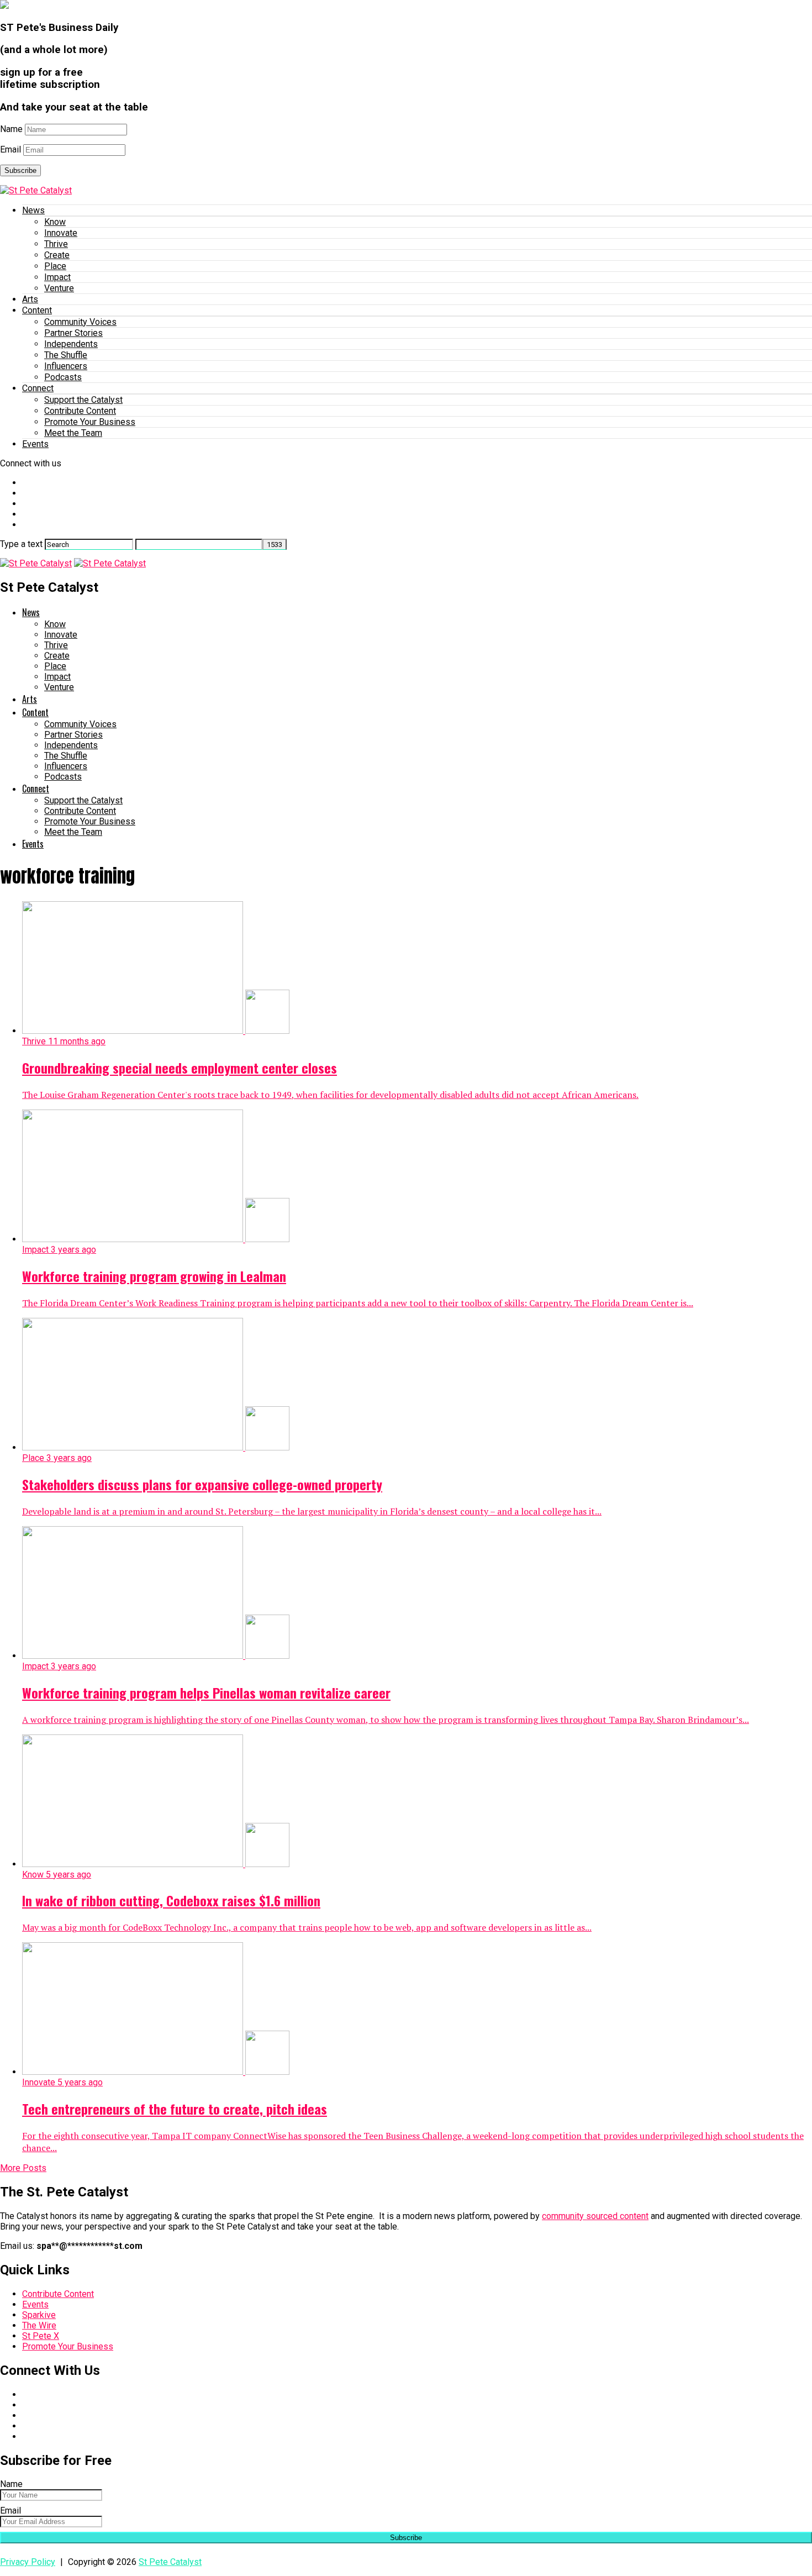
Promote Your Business (90, 422)
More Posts (23, 2168)
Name (11, 129)
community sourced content (595, 2216)
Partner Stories (73, 333)
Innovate (61, 233)
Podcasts (63, 377)
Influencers (66, 366)
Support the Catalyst (83, 400)
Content (37, 310)
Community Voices (80, 322)
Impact (57, 277)
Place (55, 266)
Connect (38, 388)
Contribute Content (80, 411)
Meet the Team (73, 433)
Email (10, 149)
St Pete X (41, 2336)
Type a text (21, 544)
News (33, 210)
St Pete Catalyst (170, 2562)
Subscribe (20, 170)
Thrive (56, 244)
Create (57, 255)
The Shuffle (66, 355)
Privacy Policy (28, 2562)
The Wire (39, 2325)
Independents (71, 344)
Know (55, 222)
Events (35, 444)
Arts (30, 299)
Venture (59, 288)
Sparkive (39, 2315)
